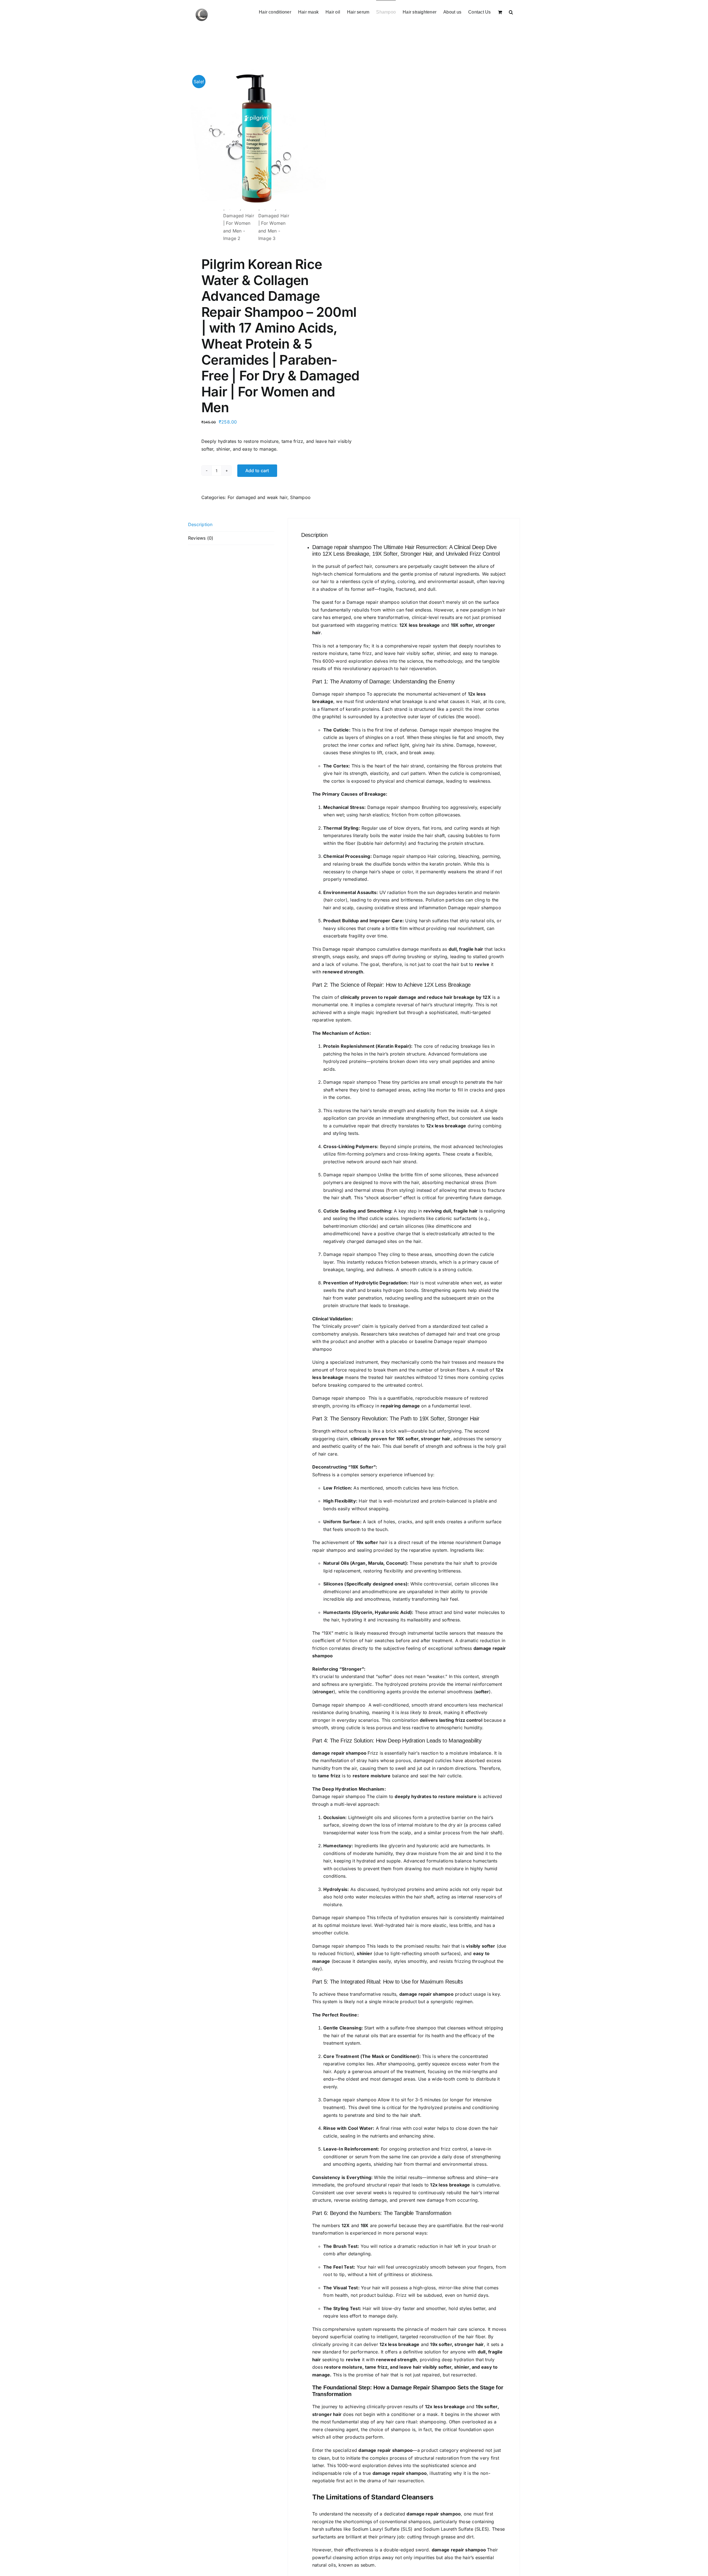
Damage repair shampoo (342, 547)
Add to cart (257, 471)
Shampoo (300, 497)
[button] (511, 12)
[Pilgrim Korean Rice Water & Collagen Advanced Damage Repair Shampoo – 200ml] (257, 139)
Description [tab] (200, 524)
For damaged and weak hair (257, 497)
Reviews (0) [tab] (201, 538)
